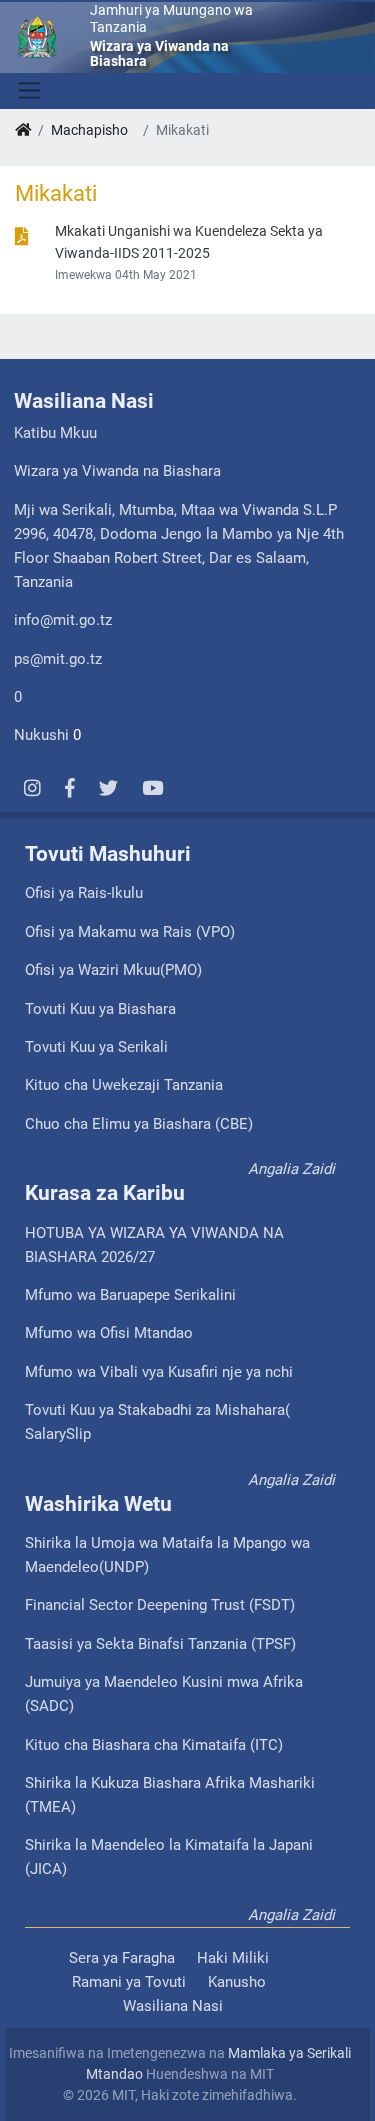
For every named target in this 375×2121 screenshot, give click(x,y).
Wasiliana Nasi (173, 2006)
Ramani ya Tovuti (129, 1982)
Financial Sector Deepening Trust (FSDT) (160, 1605)
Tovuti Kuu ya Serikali (96, 1047)
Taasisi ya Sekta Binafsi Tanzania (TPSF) (160, 1644)
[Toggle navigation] (27, 91)
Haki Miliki (233, 1958)
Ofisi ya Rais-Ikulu (84, 893)
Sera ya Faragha (122, 1958)
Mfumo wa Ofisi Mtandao (109, 1333)
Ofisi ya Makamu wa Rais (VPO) (130, 932)
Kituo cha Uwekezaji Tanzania (124, 1085)
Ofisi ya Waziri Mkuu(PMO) (113, 970)
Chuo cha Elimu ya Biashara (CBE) (139, 1124)
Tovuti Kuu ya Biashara (100, 1009)
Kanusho (237, 1982)
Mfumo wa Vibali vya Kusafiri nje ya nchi (159, 1372)
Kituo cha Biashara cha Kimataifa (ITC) (154, 1745)
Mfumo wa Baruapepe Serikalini (130, 1295)
